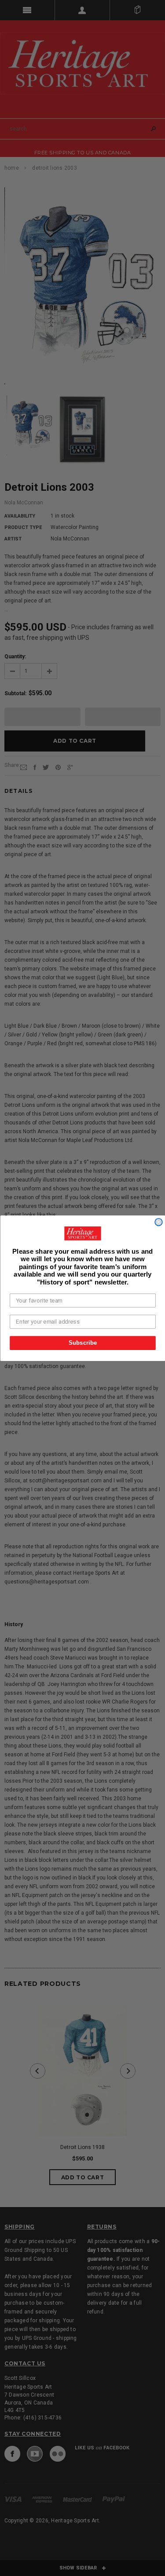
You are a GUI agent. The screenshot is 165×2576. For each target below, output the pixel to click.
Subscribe (82, 1343)
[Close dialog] (159, 1222)
